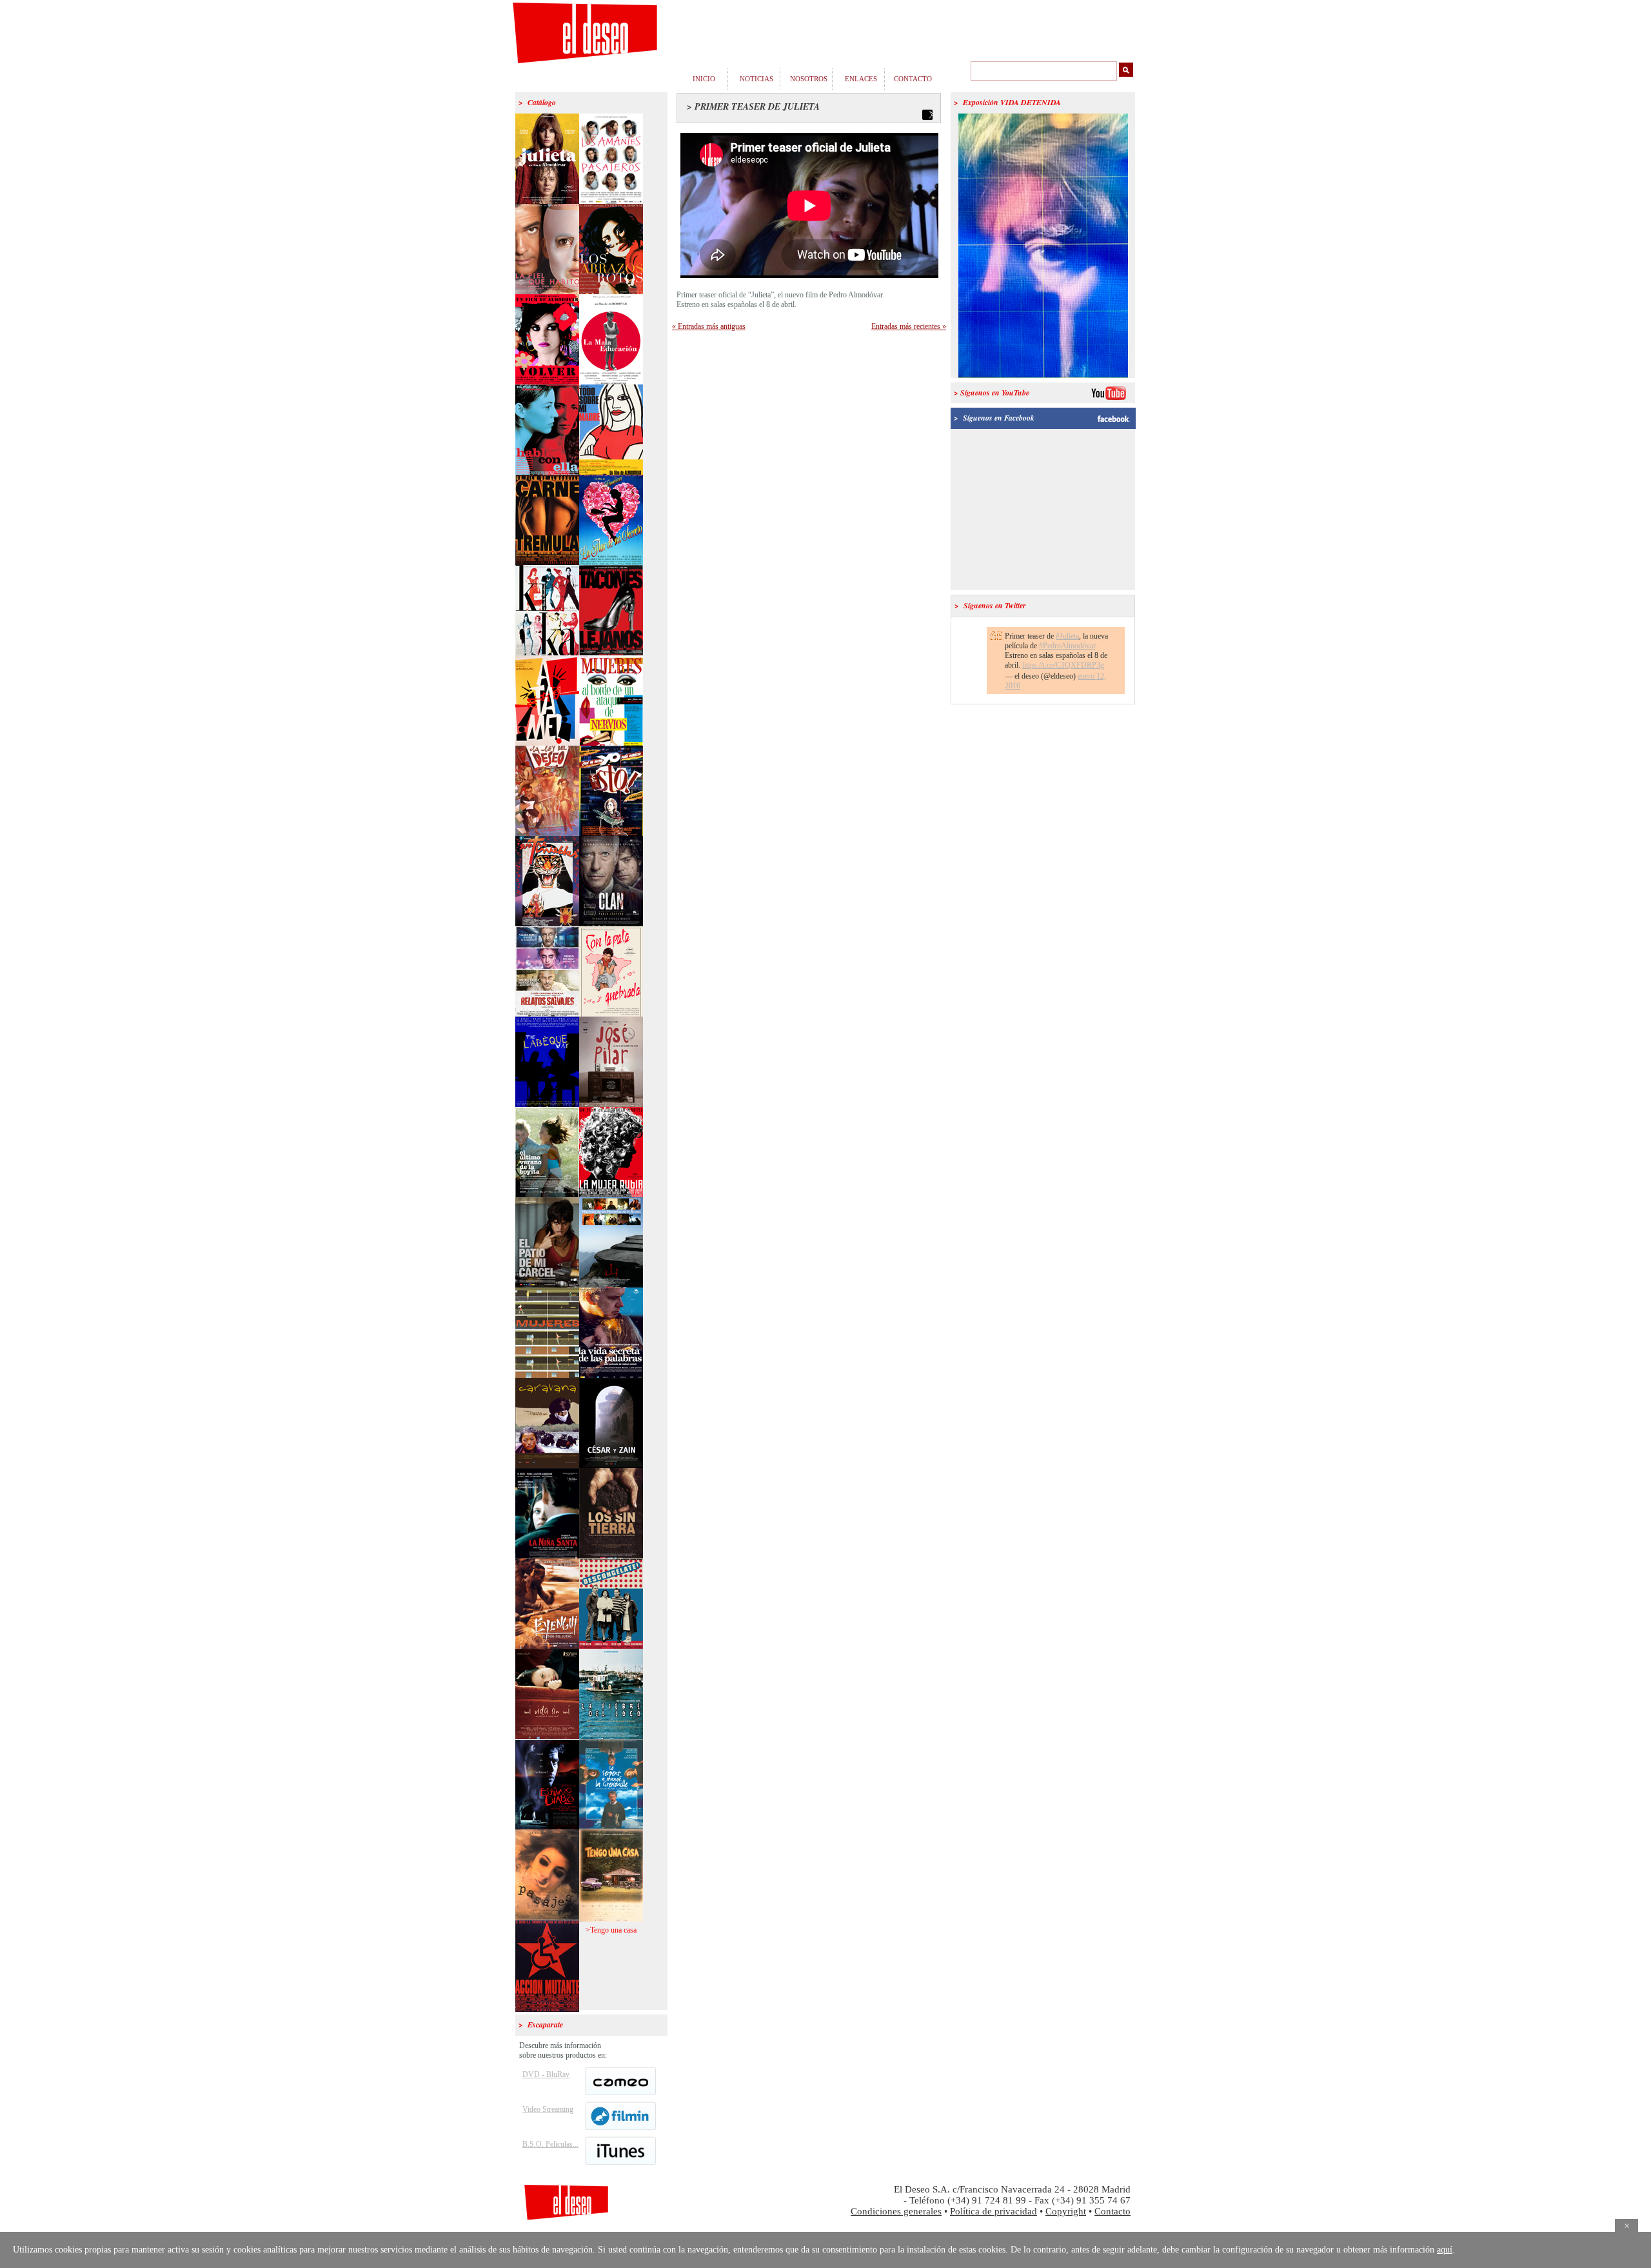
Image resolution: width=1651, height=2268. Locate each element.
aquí (1445, 2250)
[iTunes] (620, 2162)
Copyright (1066, 2211)
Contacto (1112, 2211)
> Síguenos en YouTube (992, 393)
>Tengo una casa (611, 1930)
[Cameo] (620, 2093)
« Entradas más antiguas (709, 326)
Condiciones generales (896, 2211)
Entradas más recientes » (909, 326)
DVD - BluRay (546, 2074)
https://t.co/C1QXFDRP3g (1063, 665)
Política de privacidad (994, 2211)
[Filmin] (620, 2127)
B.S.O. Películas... (550, 2144)
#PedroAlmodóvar (1067, 646)
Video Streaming (548, 2109)
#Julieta (1067, 636)
